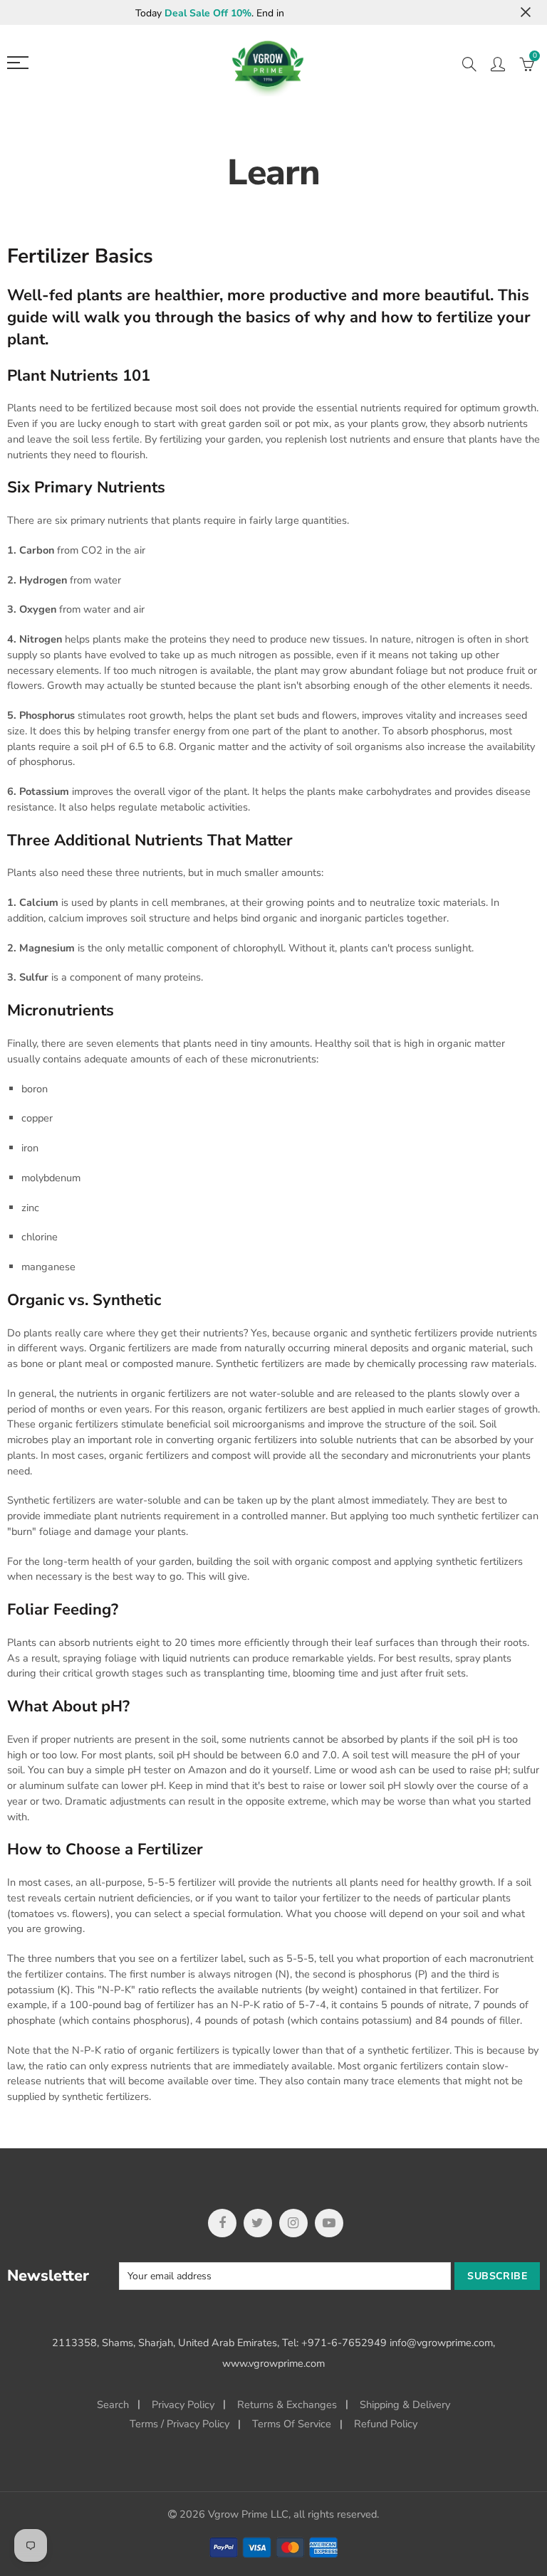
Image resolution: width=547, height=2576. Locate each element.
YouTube (329, 2223)
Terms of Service (292, 2424)
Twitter (258, 2223)
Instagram (293, 2223)
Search (113, 2405)
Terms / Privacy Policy (179, 2424)
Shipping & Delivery (405, 2405)
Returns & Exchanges (287, 2405)
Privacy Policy (183, 2405)
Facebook (222, 2223)
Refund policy (386, 2424)
